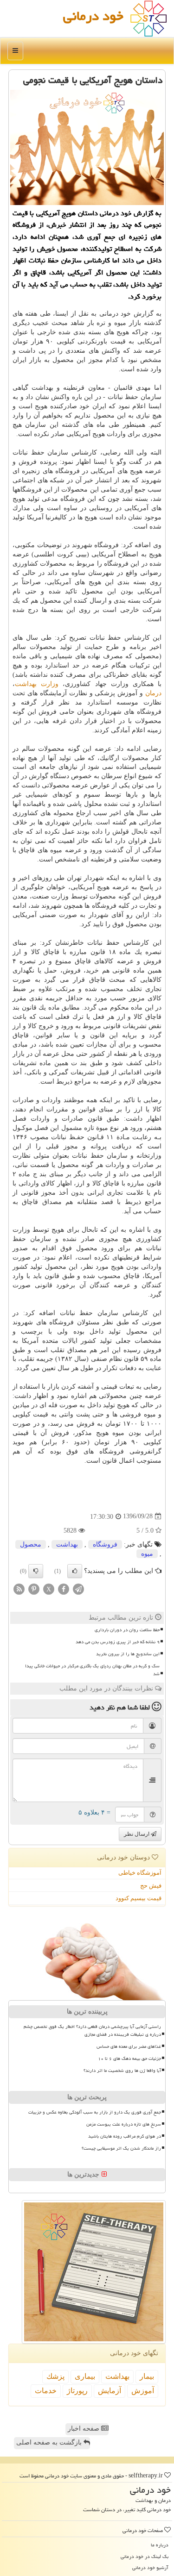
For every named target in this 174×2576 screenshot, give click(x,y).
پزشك (55, 2376)
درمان (153, 693)
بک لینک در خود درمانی (145, 2556)
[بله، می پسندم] (75, 1571)
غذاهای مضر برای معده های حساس (129, 2046)
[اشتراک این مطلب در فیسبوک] (64, 1588)
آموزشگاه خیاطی (140, 1873)
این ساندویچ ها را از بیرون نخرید (128, 1654)
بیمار (147, 2376)
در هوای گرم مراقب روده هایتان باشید (125, 2136)
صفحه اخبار (84, 2429)
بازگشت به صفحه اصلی (50, 2442)
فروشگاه (105, 1544)
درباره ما (160, 2545)
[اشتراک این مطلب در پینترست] (34, 1588)
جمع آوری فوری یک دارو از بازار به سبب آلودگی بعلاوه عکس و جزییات (95, 2112)
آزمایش (110, 2391)
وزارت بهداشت (37, 684)
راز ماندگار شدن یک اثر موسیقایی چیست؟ (121, 2148)
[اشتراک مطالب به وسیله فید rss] (19, 1588)
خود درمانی (93, 16)
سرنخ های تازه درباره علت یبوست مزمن (124, 2124)
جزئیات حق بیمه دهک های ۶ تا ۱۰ (129, 2058)
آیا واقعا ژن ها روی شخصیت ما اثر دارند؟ (122, 2071)
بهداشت (67, 1544)
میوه (147, 1554)
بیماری (85, 2376)
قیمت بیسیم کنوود (139, 1898)
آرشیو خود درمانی (150, 2567)
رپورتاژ (77, 2391)
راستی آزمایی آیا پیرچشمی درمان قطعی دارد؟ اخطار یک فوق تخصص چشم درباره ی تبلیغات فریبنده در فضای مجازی (92, 2030)
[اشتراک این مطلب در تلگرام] (78, 1588)
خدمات (46, 2391)
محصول (31, 1544)
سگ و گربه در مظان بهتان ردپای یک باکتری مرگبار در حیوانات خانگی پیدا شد (92, 1670)
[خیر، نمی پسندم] (36, 1571)
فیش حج (151, 1886)
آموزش (143, 2391)
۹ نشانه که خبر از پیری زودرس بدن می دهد (118, 1642)
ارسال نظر (137, 1834)
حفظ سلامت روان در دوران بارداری (127, 1630)
